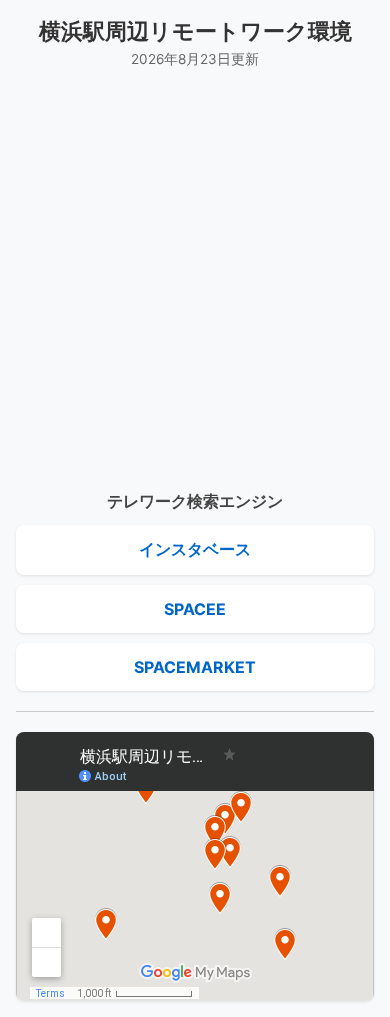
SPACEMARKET (195, 667)
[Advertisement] (195, 280)
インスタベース (195, 549)
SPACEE (195, 609)
